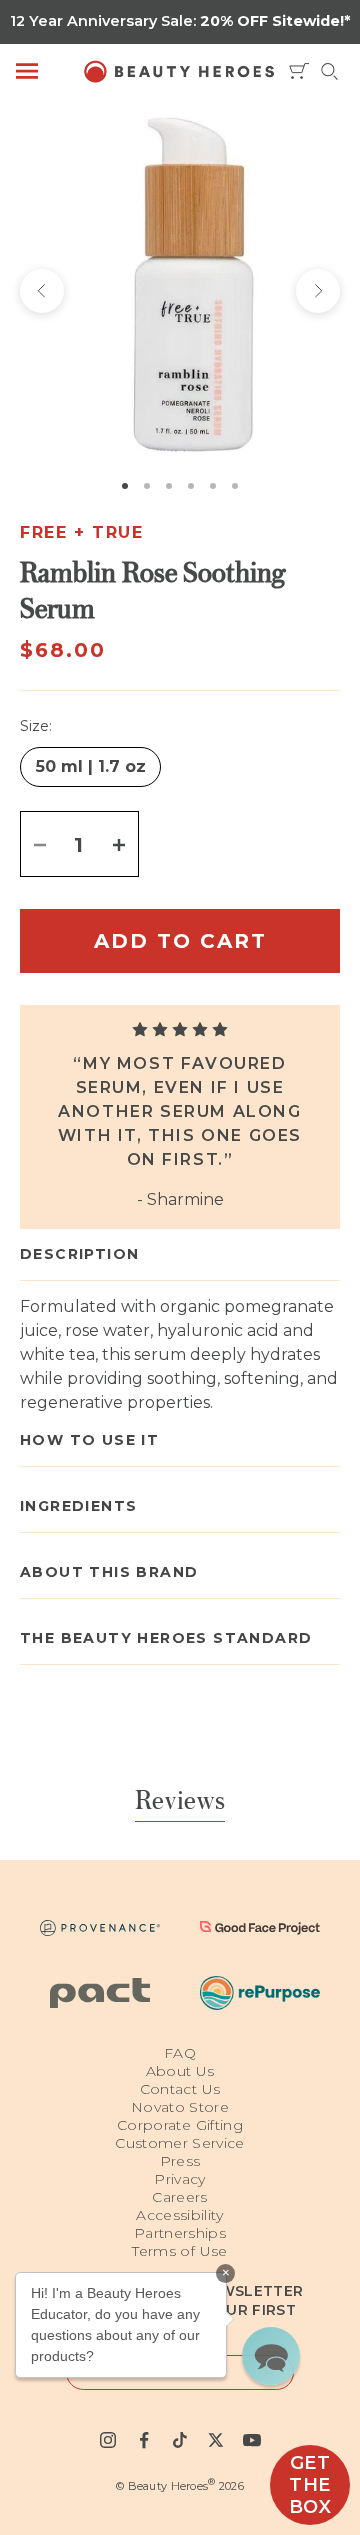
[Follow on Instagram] (108, 2440)
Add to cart (180, 941)
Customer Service (180, 2143)
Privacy (179, 2179)
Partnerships (180, 2233)
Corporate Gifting (180, 2125)
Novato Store (180, 2107)
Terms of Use (179, 2251)
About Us (180, 2071)
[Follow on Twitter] (216, 2440)
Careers (179, 2197)
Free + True (82, 532)
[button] (271, 2356)
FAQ (180, 2053)
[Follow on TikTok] (180, 2440)
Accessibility (180, 2215)
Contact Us (180, 2089)
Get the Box (310, 2485)
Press (180, 2161)
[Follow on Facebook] (144, 2440)
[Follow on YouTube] (252, 2440)
